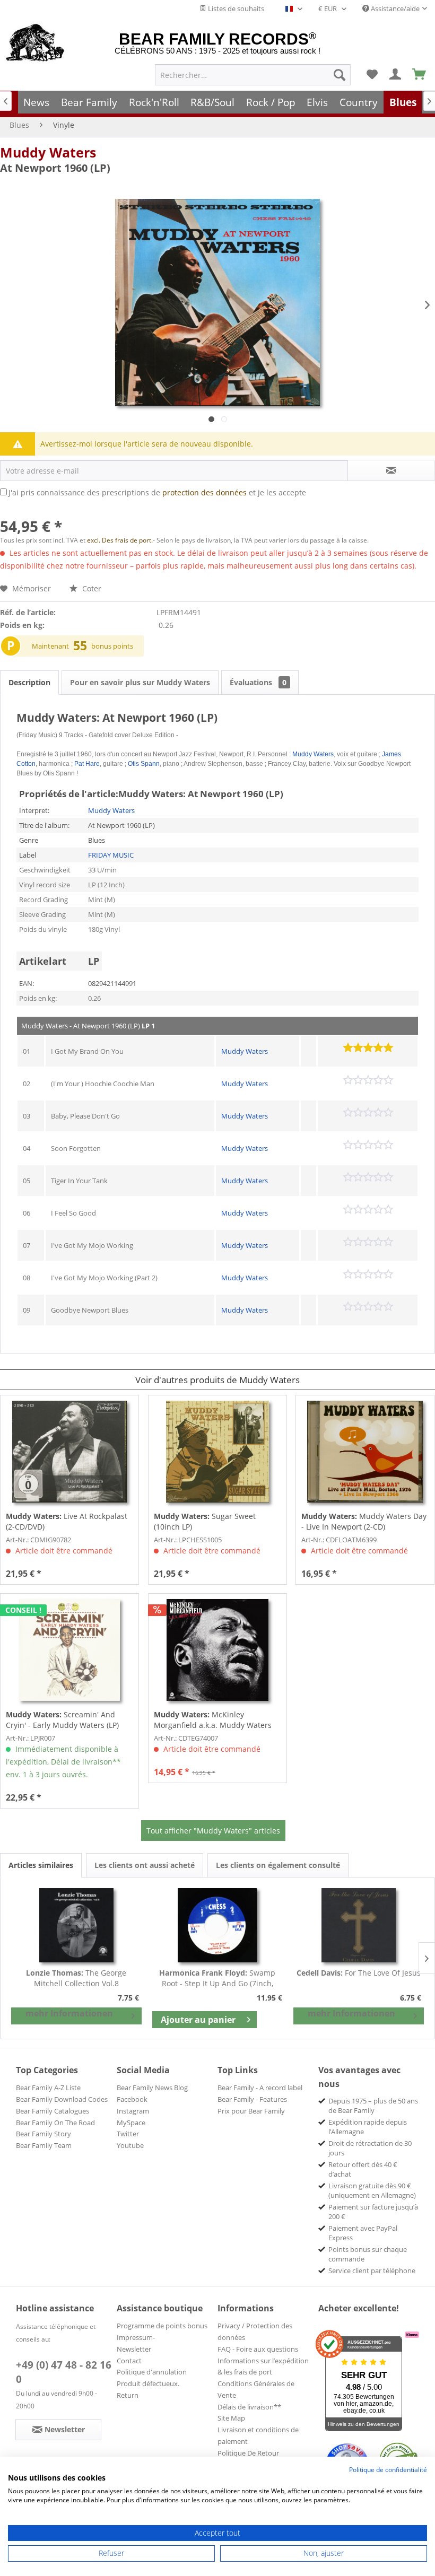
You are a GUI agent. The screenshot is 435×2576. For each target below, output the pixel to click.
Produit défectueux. (148, 2383)
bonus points (112, 646)
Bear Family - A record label (260, 2088)
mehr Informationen (69, 2013)
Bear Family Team (44, 2145)
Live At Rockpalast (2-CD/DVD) (67, 1521)
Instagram (133, 2111)
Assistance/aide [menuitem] (394, 8)
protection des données (205, 492)
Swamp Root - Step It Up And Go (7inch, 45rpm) (217, 1978)
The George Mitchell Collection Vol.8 (76, 1978)
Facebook (132, 2099)
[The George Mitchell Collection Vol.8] (76, 1925)
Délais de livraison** (249, 2407)
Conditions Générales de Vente (256, 2389)
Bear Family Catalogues (53, 2111)
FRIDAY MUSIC (111, 855)
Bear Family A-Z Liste (48, 2088)
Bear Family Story (43, 2134)
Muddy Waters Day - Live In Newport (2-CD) (364, 1521)
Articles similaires (41, 1865)
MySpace (131, 2123)
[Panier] (420, 75)
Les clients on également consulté (278, 1865)
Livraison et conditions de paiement (258, 2435)
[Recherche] (340, 75)
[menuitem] (253, 75)
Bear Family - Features (252, 2099)
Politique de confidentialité (388, 2470)
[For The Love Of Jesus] (359, 1925)
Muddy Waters (48, 152)
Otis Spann (144, 764)
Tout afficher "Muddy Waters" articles (213, 1831)
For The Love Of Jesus (359, 1973)
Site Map (231, 2418)
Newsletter (134, 2349)
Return (128, 2395)
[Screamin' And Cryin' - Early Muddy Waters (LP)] (69, 1650)
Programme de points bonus (162, 2326)
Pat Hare (87, 764)
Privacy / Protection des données (255, 2332)
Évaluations (258, 682)
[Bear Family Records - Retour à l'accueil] (35, 43)
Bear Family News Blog (152, 2088)
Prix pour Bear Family (251, 2111)
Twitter (128, 2134)
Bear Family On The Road (55, 2123)
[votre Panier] (396, 75)
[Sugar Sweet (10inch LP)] (217, 1452)
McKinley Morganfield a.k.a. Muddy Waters (213, 1720)
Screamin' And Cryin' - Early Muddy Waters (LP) (62, 1720)
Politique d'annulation (152, 2372)
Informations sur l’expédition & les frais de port (263, 2367)
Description (29, 682)
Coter (91, 588)
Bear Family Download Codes (62, 2099)
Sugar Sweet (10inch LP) (205, 1521)
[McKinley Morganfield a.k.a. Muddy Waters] (217, 1650)
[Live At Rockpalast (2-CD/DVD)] (69, 1452)
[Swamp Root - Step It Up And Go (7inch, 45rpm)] (217, 1925)
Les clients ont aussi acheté (145, 1865)
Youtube (130, 2145)
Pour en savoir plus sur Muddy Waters (140, 682)
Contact (129, 2361)
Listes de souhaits (235, 8)
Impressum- (136, 2337)
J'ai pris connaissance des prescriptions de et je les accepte (157, 492)
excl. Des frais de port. (120, 540)
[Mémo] (372, 75)
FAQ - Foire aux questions (258, 2349)
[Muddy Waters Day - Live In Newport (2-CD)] (365, 1452)
